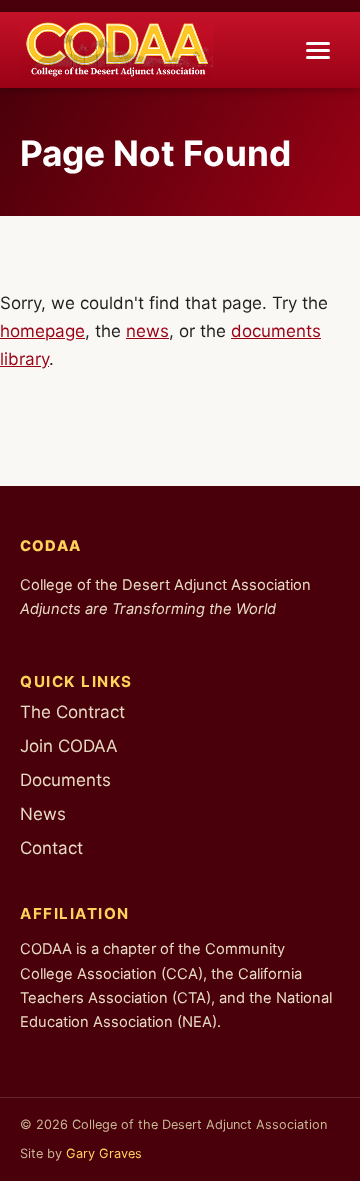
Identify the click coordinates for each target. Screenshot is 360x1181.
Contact (51, 848)
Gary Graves (104, 1153)
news (147, 331)
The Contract (72, 712)
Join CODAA (69, 746)
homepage (42, 331)
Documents (65, 780)
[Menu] (318, 50)
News (43, 814)
